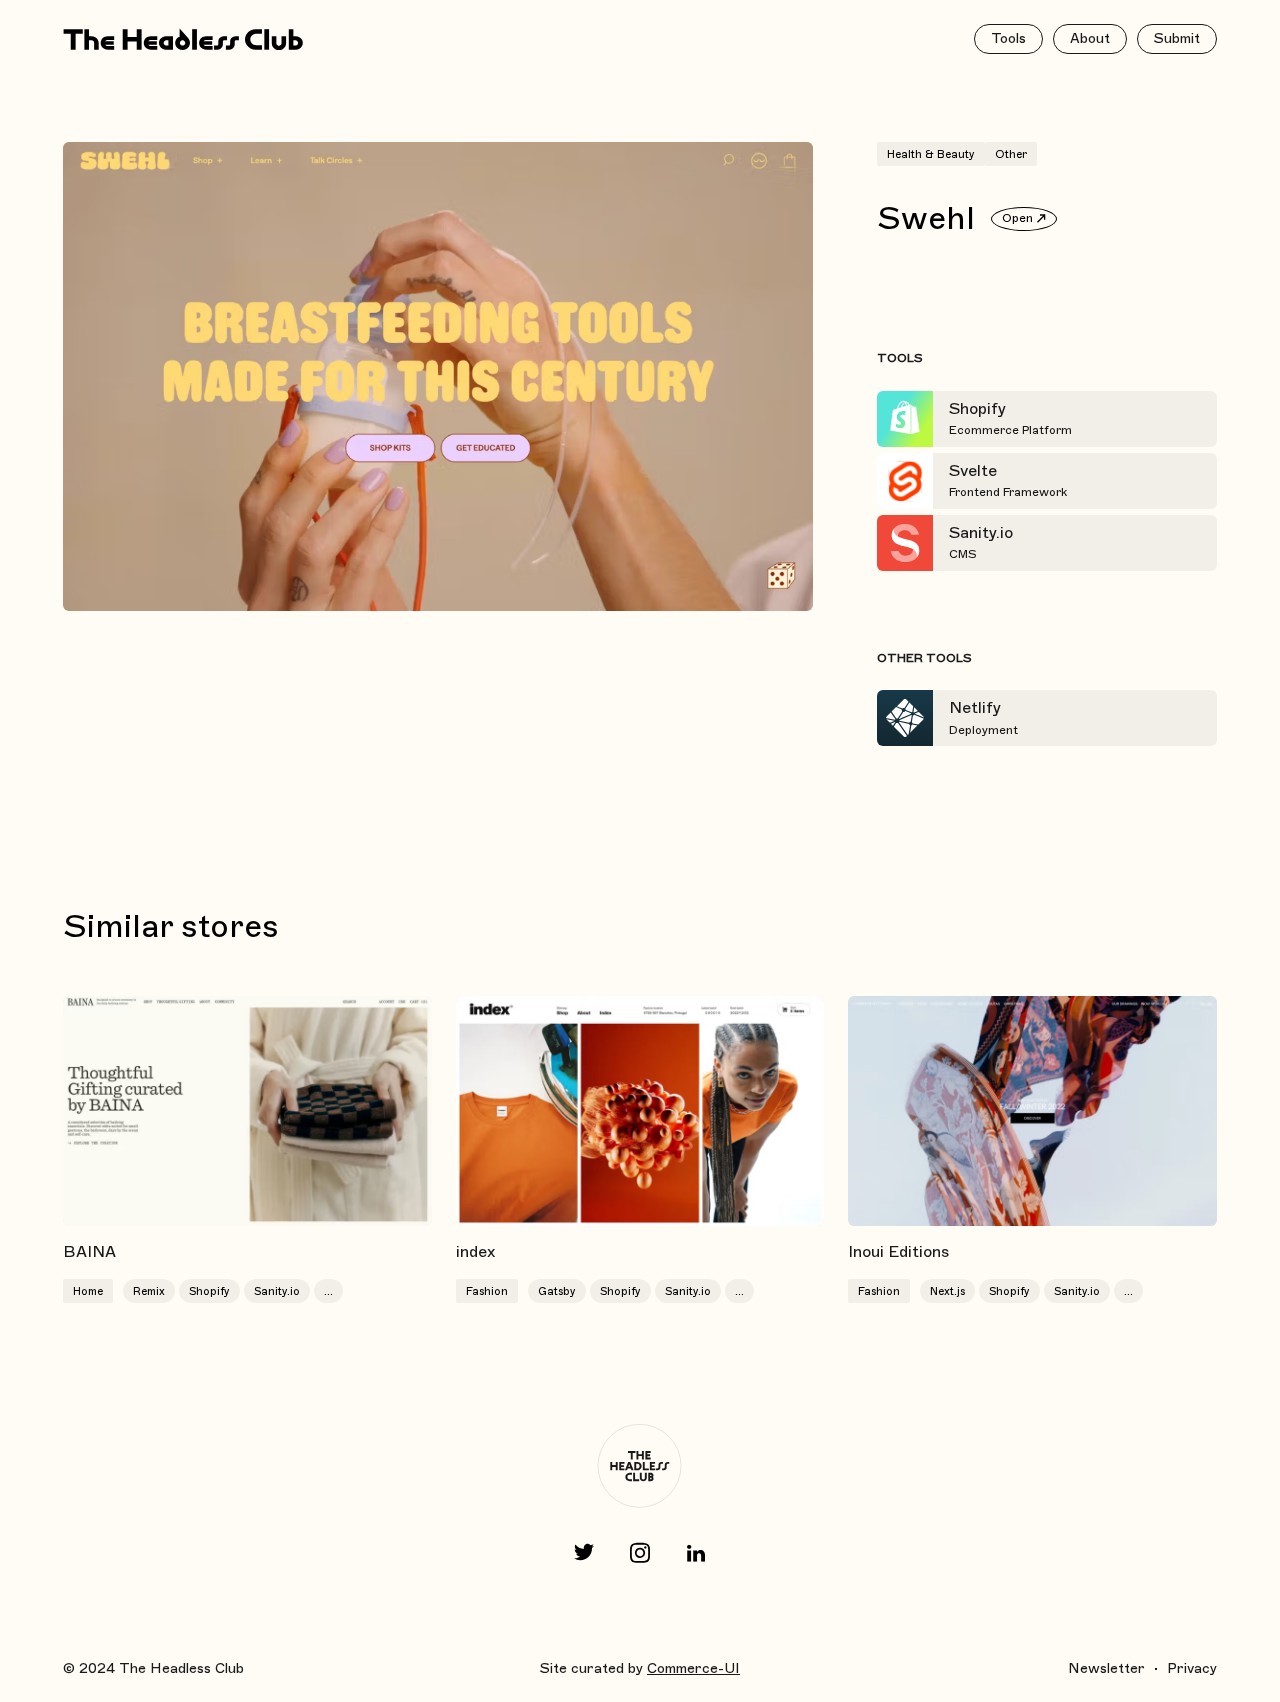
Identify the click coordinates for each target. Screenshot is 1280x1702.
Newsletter (1106, 1668)
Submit (1177, 38)
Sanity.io (277, 1291)
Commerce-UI (693, 1668)
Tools (1008, 38)
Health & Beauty (931, 154)
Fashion (487, 1291)
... (328, 1291)
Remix (149, 1291)
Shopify (209, 1291)
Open (1017, 218)
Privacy (1192, 1668)
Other (1011, 154)
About (1090, 38)
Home (88, 1291)
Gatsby (557, 1291)
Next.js (947, 1291)
